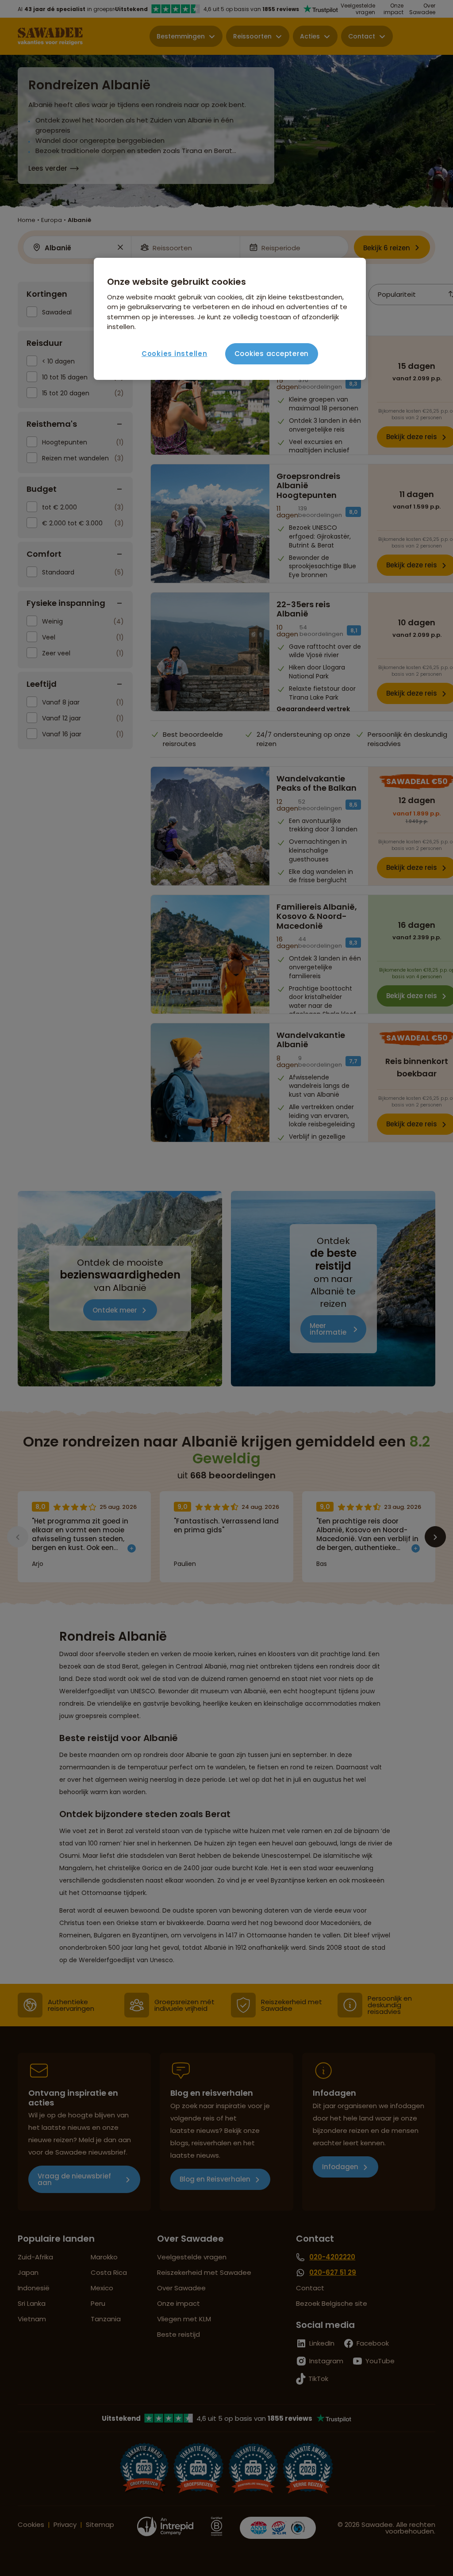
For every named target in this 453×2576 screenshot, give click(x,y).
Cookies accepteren (272, 354)
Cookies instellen (175, 354)
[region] (230, 319)
